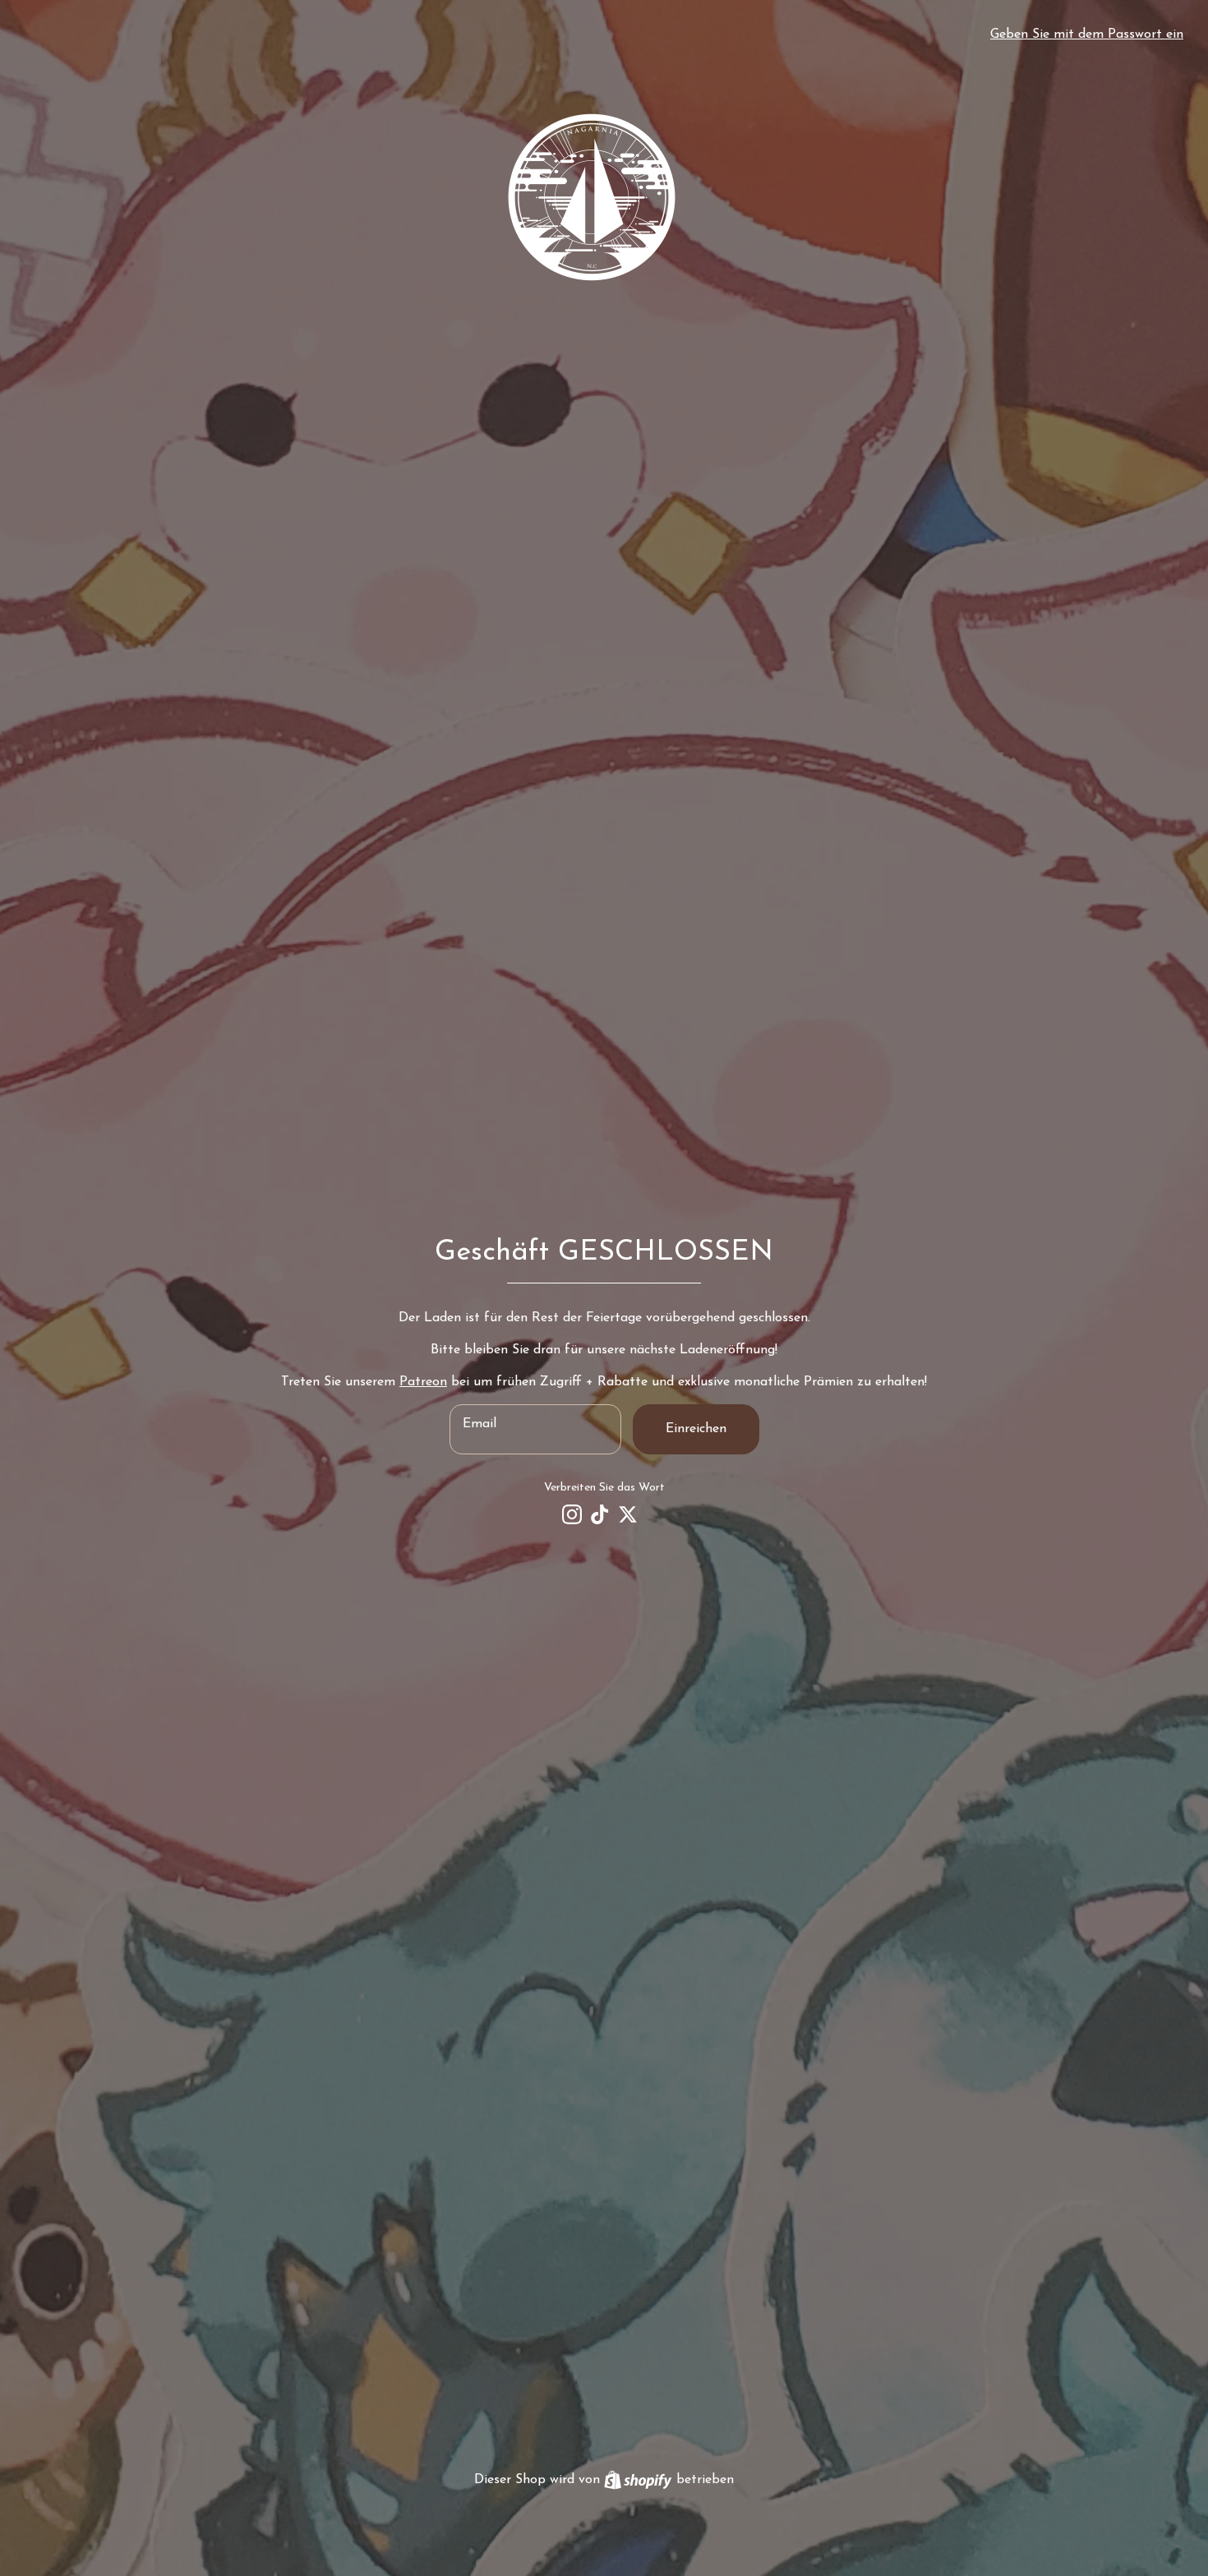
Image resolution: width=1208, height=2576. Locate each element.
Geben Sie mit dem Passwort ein (1087, 35)
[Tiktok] (600, 1514)
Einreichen (696, 1429)
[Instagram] (572, 1514)
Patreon (423, 1382)
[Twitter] (628, 1514)
